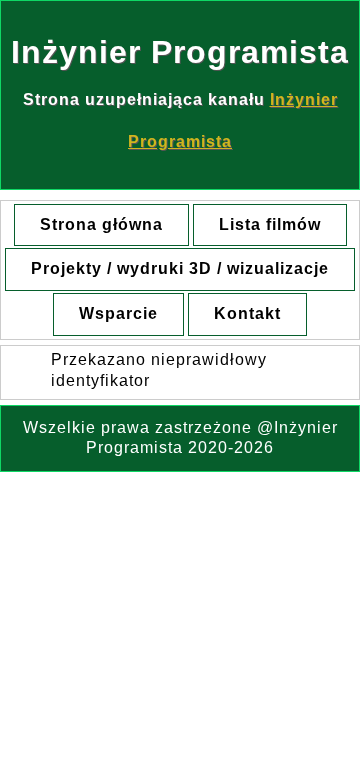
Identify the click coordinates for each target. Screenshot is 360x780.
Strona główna (101, 224)
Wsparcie (118, 313)
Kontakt (247, 313)
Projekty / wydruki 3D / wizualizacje (180, 268)
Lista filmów (270, 224)
